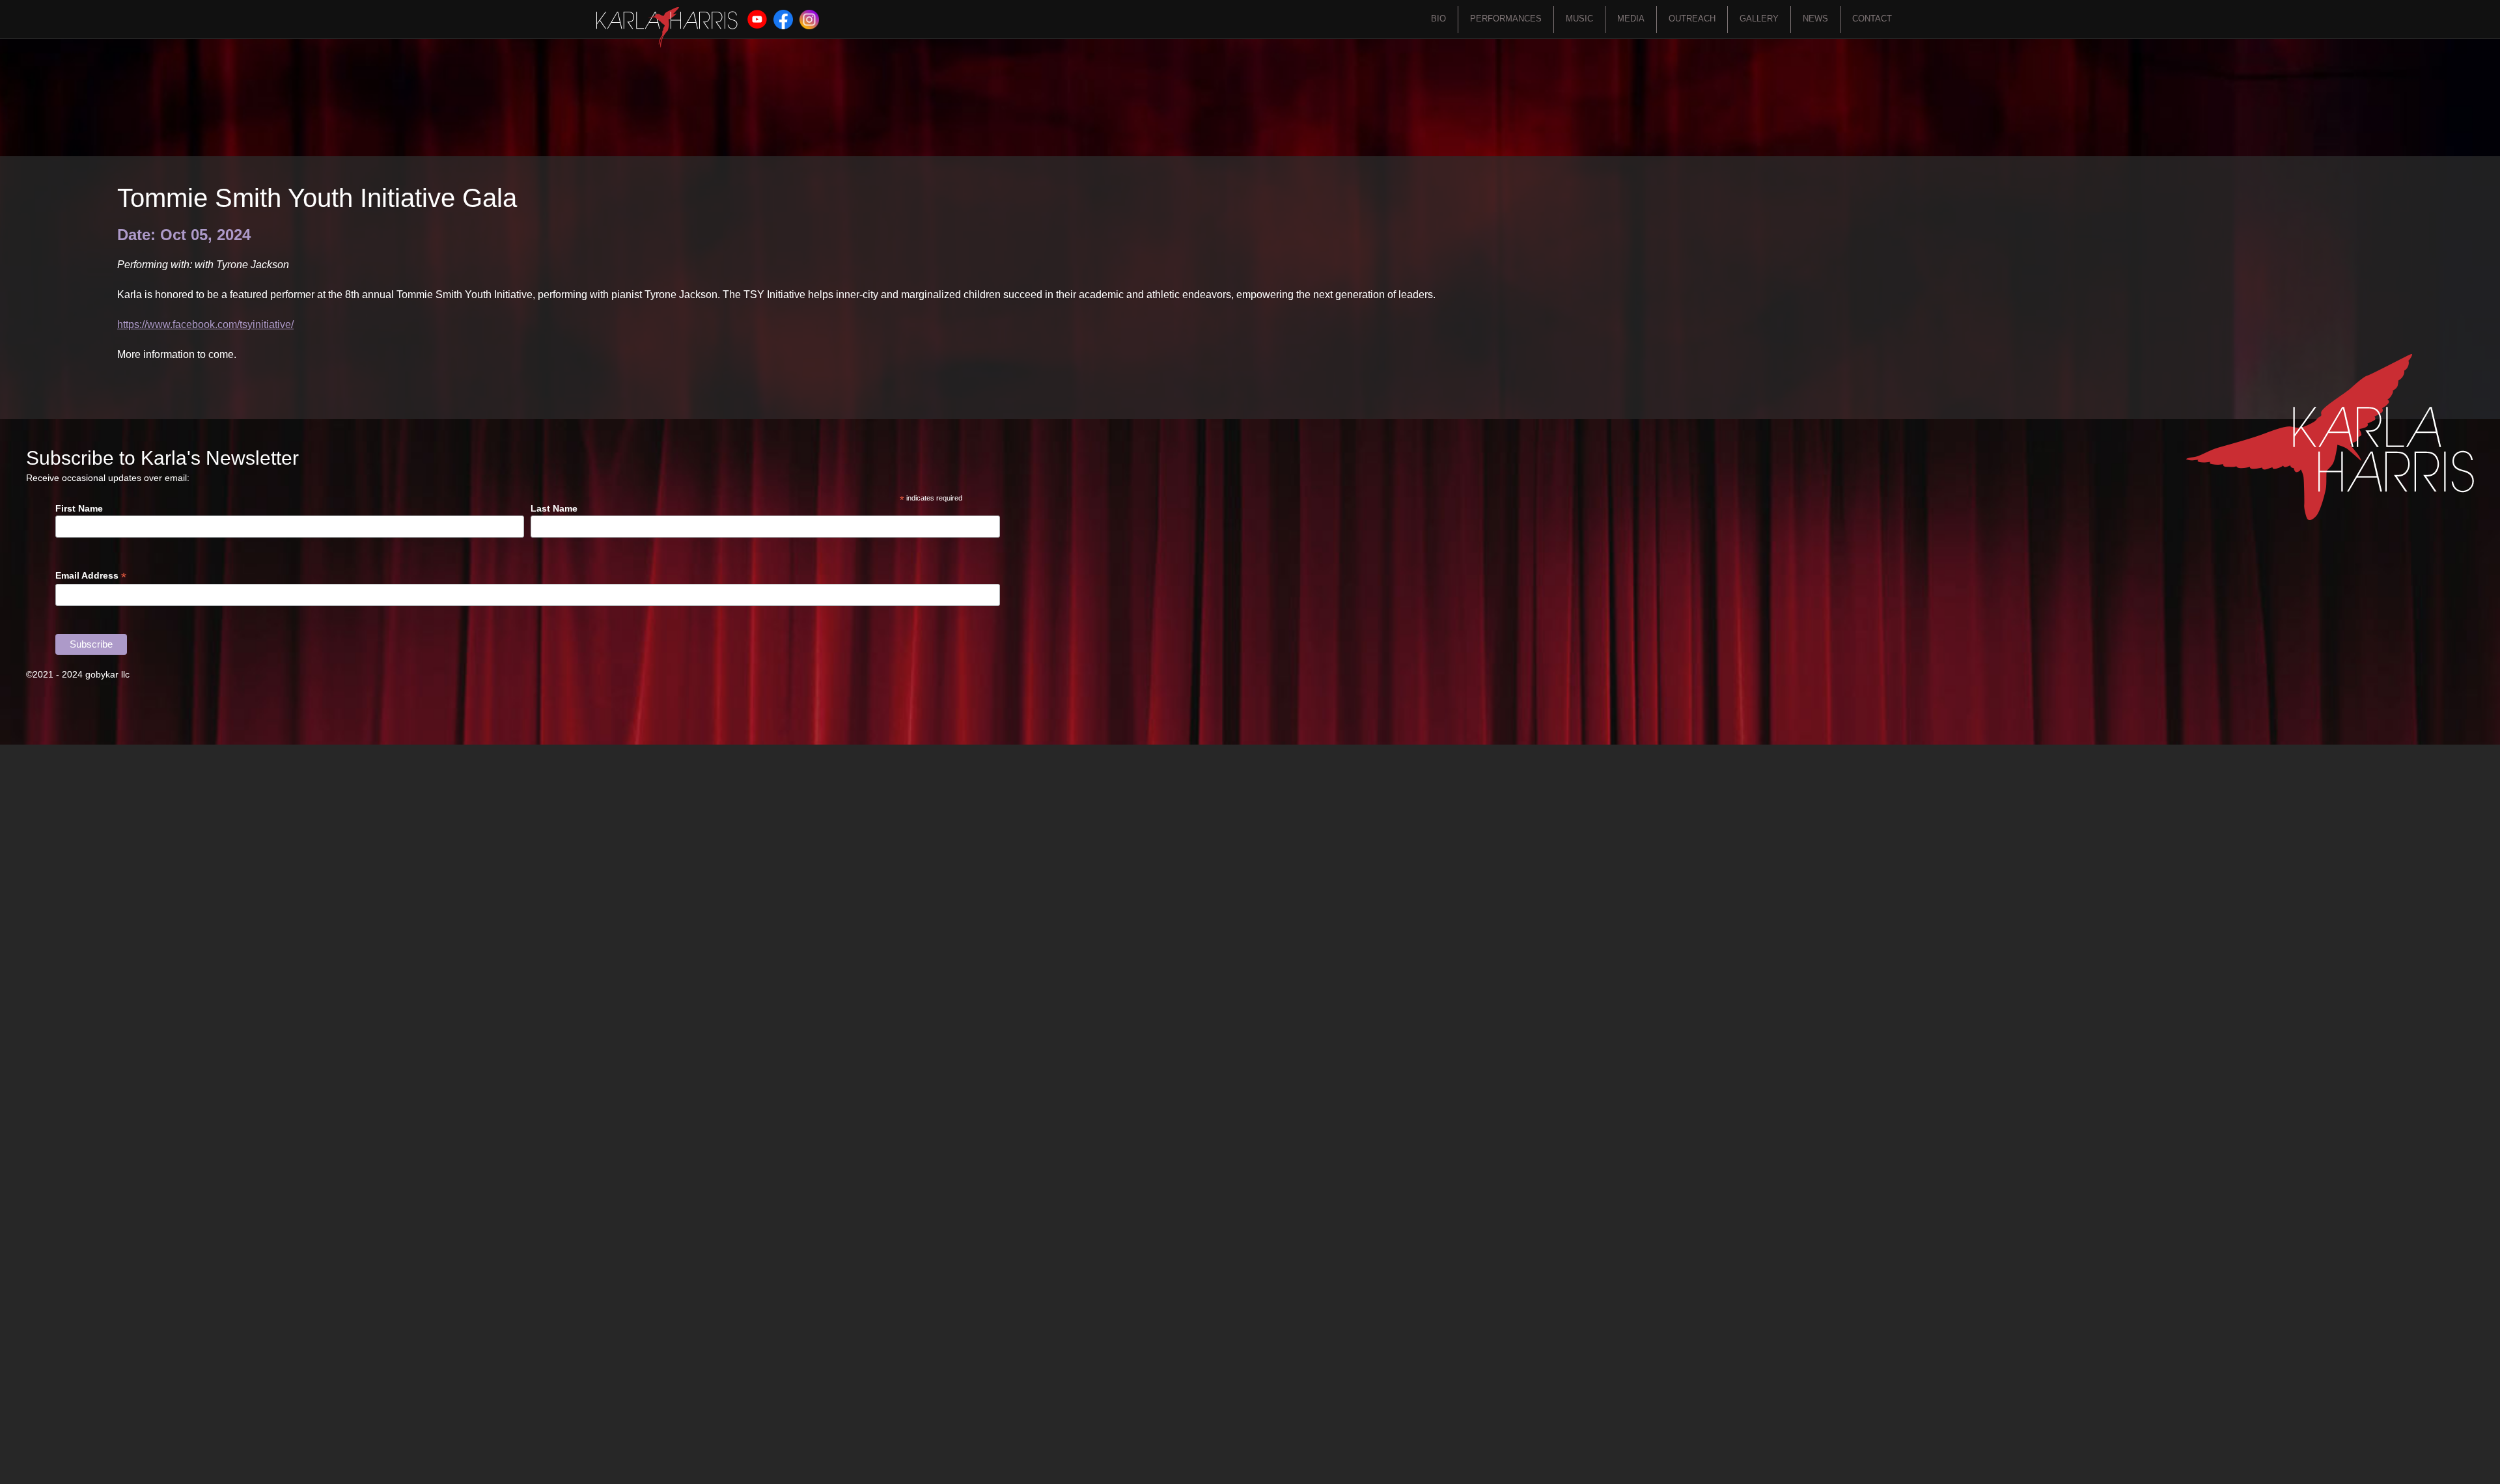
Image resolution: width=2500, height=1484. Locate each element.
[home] (667, 27)
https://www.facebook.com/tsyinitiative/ (205, 324)
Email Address (91, 576)
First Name (79, 508)
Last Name (554, 508)
